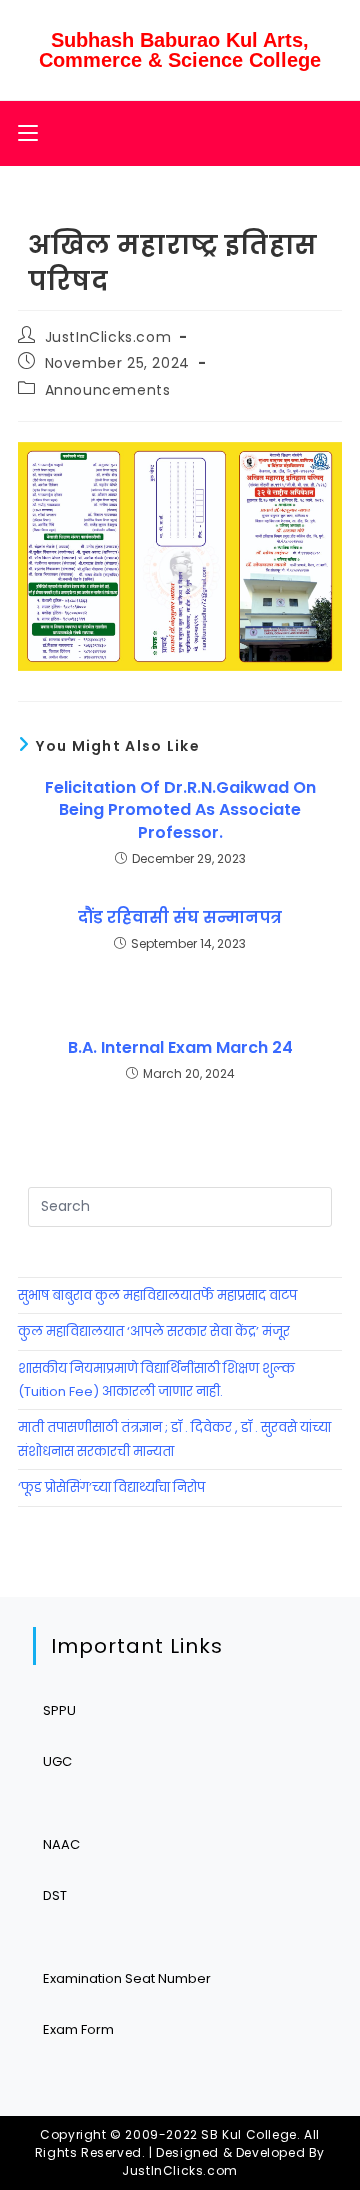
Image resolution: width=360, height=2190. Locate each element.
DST (55, 1895)
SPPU (59, 1710)
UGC (57, 1761)
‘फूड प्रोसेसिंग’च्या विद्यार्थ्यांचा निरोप (111, 1487)
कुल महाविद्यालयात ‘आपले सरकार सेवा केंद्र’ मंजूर (154, 1331)
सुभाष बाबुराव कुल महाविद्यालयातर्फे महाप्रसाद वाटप (157, 1295)
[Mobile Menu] (28, 133)
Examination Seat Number (127, 1978)
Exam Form (78, 2029)
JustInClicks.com (108, 337)
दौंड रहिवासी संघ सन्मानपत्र (180, 918)
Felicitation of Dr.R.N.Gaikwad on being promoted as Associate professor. (180, 810)
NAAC (61, 1844)
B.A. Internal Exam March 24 (180, 1048)
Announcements (108, 390)
